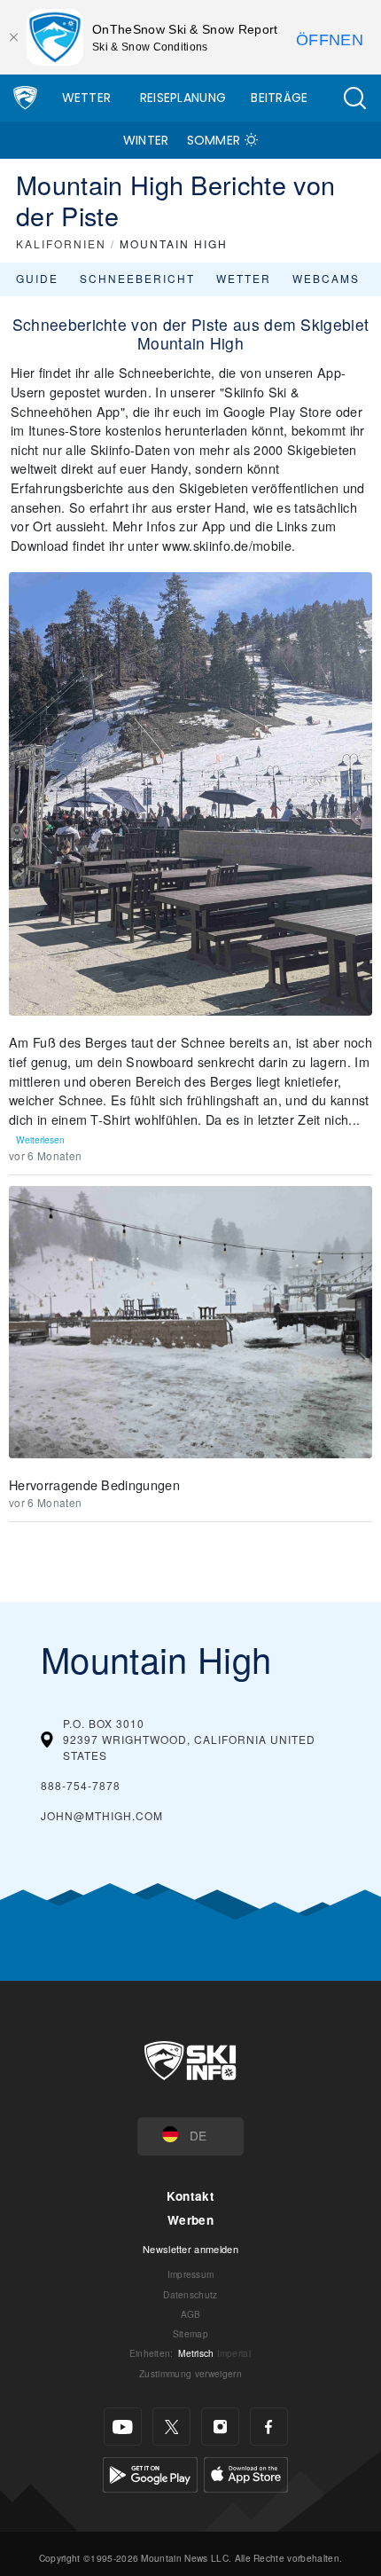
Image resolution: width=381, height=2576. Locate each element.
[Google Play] (150, 2473)
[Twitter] (171, 2427)
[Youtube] (123, 2427)
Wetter (87, 98)
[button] (354, 98)
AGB (191, 2314)
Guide (37, 278)
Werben (190, 2220)
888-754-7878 (81, 1785)
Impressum (191, 2274)
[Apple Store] (246, 2473)
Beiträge (280, 98)
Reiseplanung (183, 98)
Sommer (214, 140)
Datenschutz (190, 2294)
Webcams (326, 278)
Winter (146, 140)
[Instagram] (220, 2427)
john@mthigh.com (102, 1815)
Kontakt (190, 2196)
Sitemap (190, 2333)
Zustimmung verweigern (190, 2373)
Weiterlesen (40, 1139)
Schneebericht (137, 278)
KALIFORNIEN (61, 243)
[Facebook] (269, 2427)
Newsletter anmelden (190, 2249)
